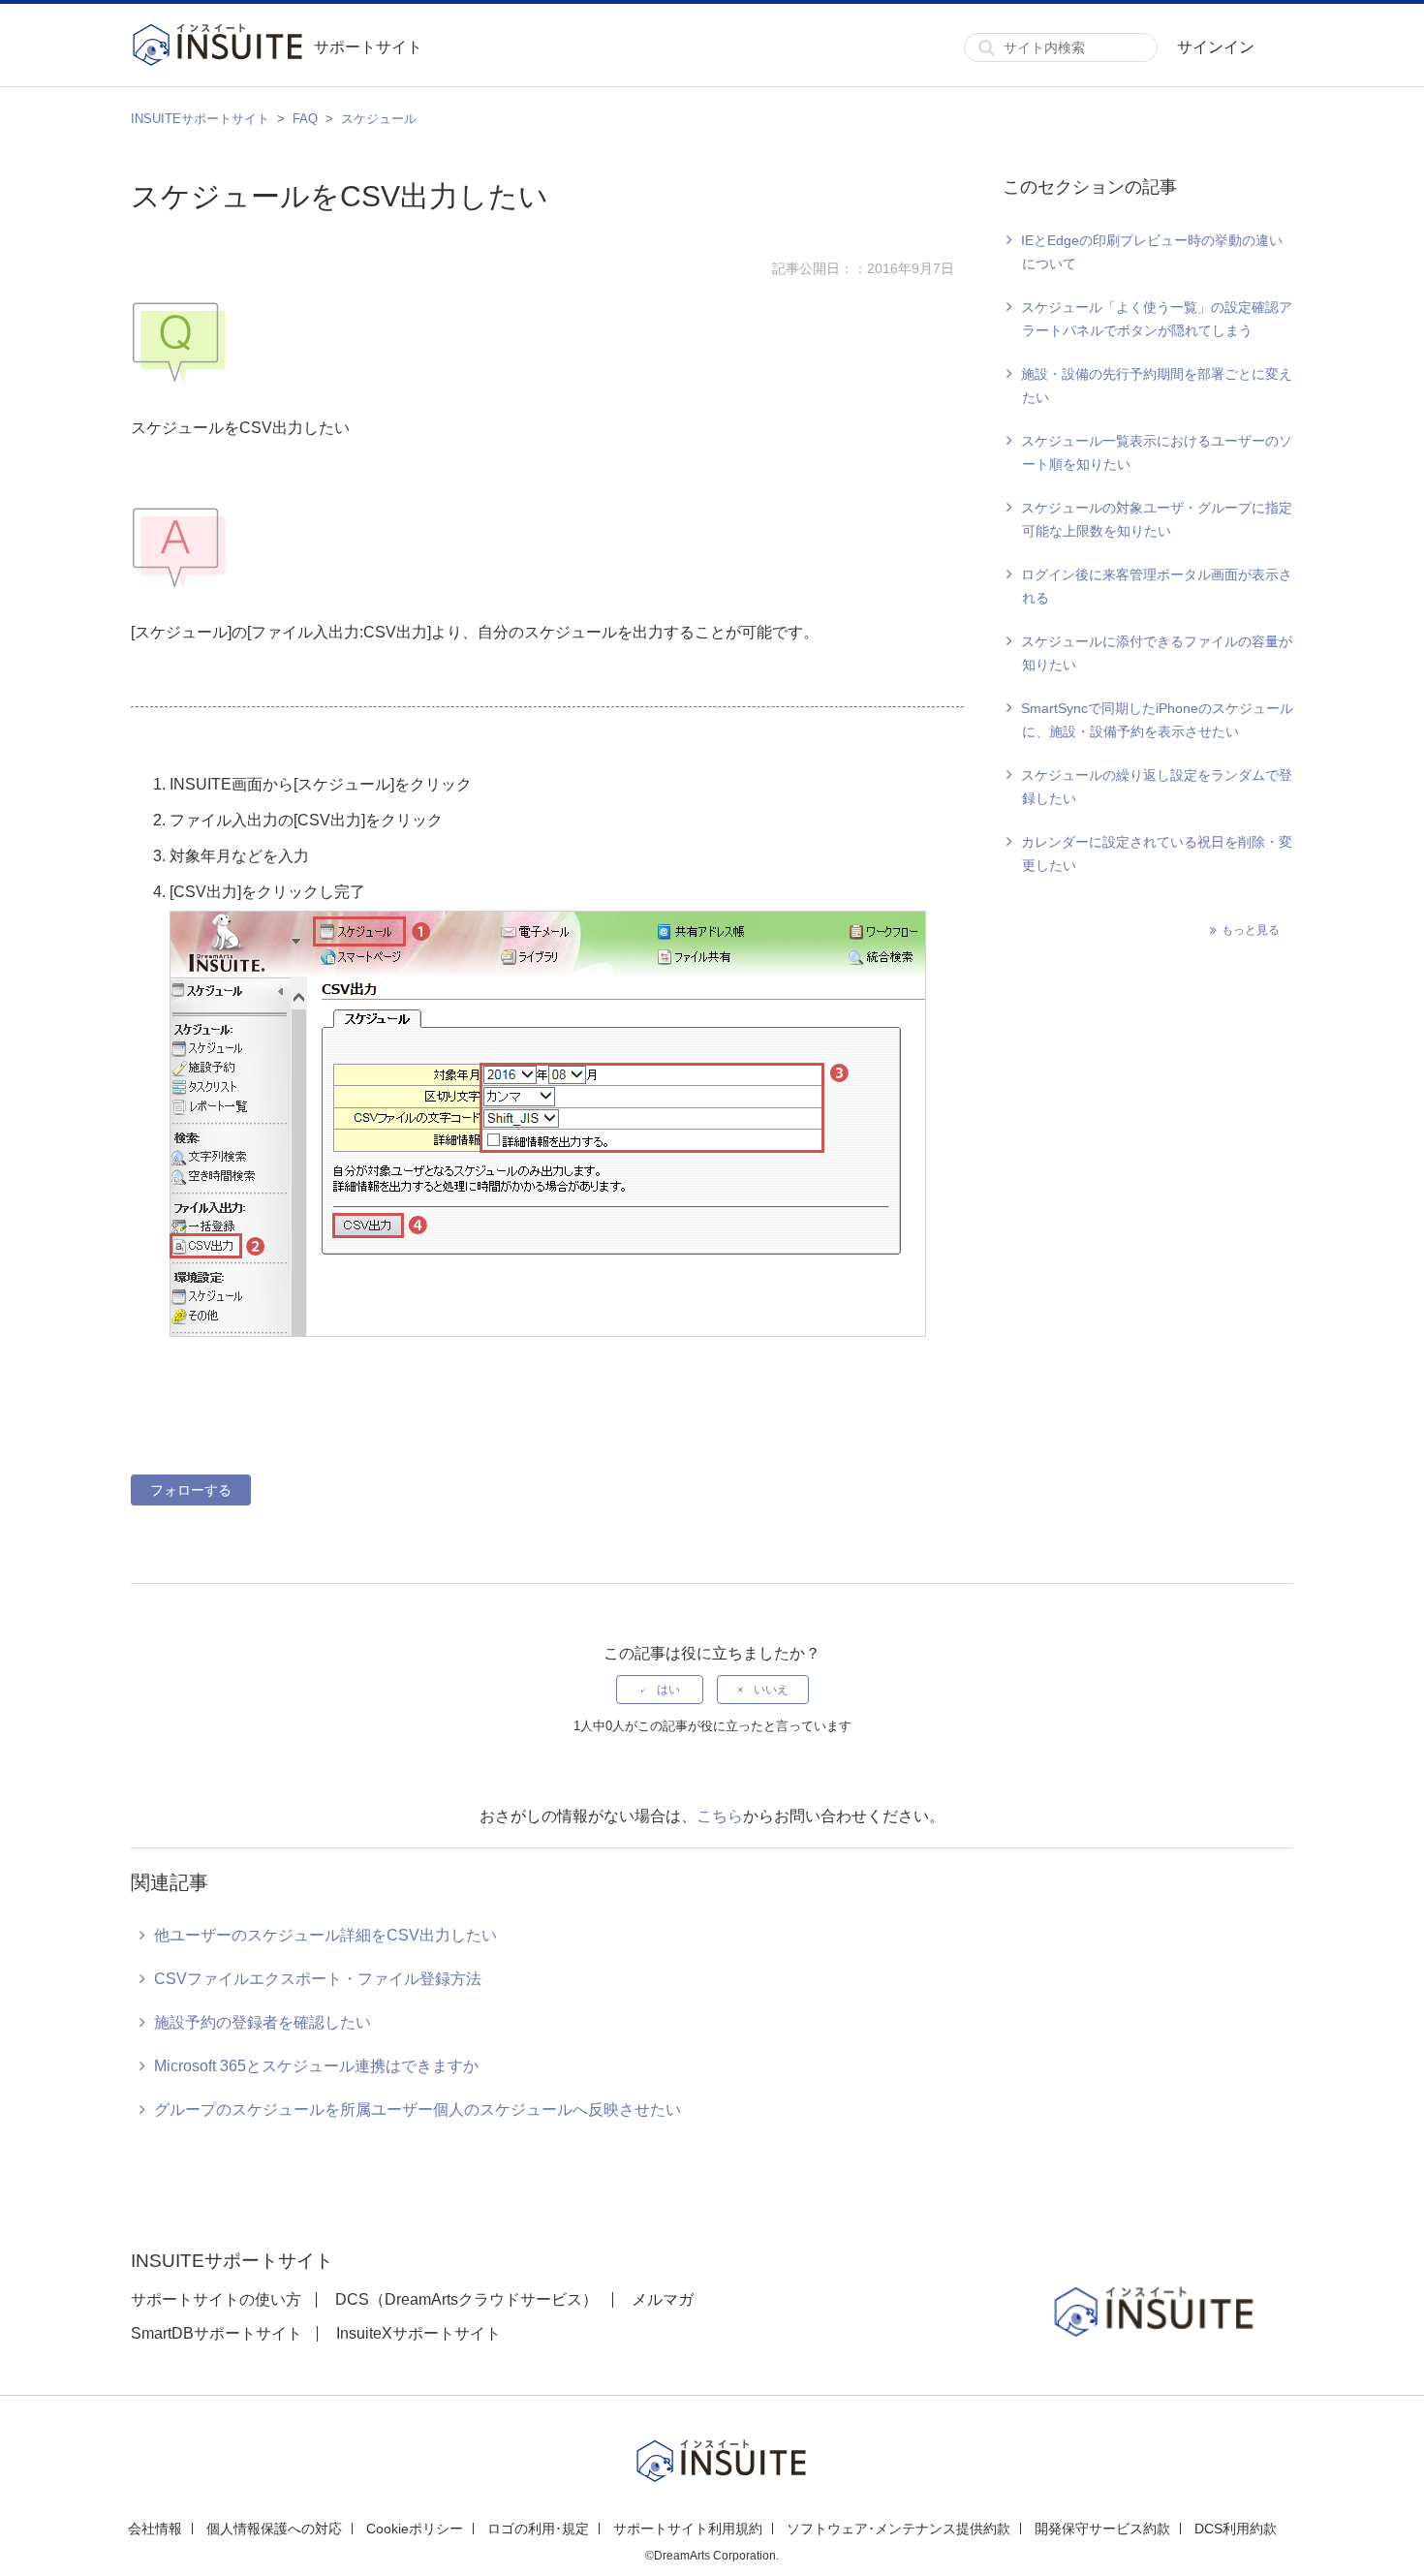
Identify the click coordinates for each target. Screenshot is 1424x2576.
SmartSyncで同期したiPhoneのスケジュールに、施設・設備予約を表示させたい (1157, 720)
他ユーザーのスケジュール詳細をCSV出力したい (325, 1935)
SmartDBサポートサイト (217, 2333)
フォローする (191, 1490)
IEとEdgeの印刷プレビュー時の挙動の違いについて (1152, 252)
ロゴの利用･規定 (538, 2529)
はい (668, 1690)
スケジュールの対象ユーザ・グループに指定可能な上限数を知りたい (1157, 519)
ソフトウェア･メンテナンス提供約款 (898, 2529)
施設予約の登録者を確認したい (263, 2022)
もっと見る (1251, 930)
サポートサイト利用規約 (688, 2529)
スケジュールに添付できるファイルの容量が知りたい (1157, 653)
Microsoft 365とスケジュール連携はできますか (316, 2066)
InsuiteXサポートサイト (418, 2333)
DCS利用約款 (1236, 2529)
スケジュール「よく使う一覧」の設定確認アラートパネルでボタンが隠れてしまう (1157, 319)
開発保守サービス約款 (1102, 2529)
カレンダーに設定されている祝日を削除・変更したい (1157, 853)
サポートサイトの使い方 (216, 2299)
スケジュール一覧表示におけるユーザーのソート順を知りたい (1157, 452)
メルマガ (663, 2299)
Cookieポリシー (415, 2529)
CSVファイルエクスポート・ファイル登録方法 (318, 1979)
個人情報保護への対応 (274, 2529)
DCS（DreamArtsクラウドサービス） (466, 2299)
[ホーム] (222, 47)
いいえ (771, 1690)
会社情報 (155, 2529)
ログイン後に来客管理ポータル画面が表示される (1157, 586)
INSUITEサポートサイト (200, 119)
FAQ (305, 119)
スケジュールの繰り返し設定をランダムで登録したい (1157, 787)
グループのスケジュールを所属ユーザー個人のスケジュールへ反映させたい (418, 2110)
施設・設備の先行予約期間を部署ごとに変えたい (1157, 386)
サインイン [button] (1216, 47)
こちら (720, 1816)
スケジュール (379, 119)
